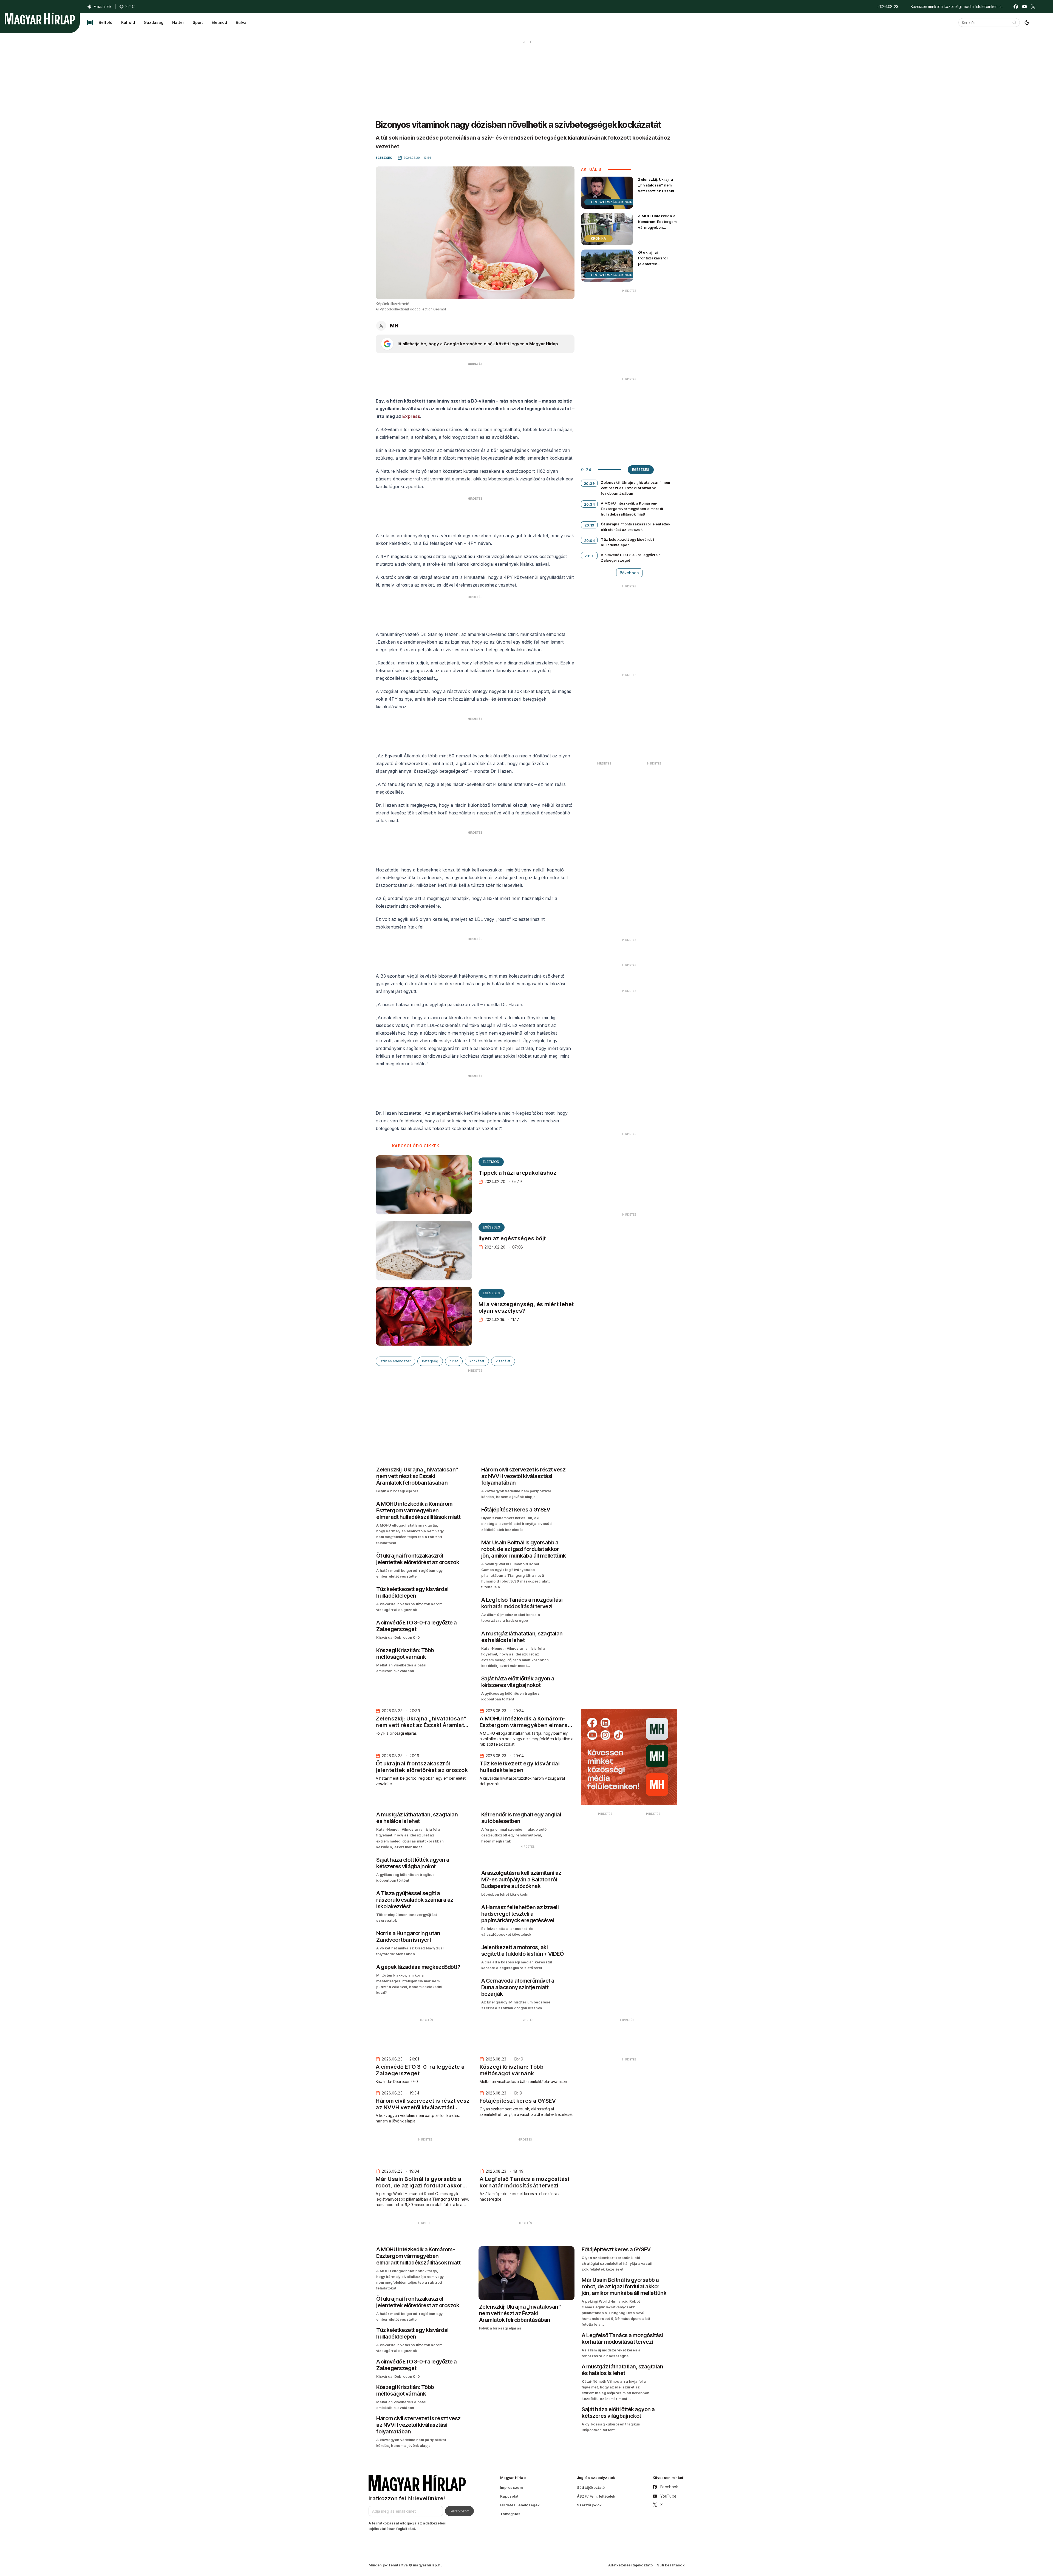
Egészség (492, 1227)
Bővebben (629, 573)
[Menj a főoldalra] (40, 19)
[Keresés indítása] (1014, 22)
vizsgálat (503, 1361)
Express (411, 416)
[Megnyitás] (90, 22)
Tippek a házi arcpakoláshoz (518, 1173)
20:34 (590, 504)
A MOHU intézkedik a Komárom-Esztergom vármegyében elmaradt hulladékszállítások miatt (657, 230)
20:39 (589, 483)
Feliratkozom (459, 2511)
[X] (1033, 7)
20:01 (589, 556)
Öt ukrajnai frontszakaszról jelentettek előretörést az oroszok (653, 264)
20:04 (590, 540)
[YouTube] (1024, 7)
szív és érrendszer (395, 1361)
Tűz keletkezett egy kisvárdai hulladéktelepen (627, 542)
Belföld (106, 22)
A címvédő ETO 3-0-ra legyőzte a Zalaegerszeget (631, 557)
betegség (430, 1361)
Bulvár (242, 22)
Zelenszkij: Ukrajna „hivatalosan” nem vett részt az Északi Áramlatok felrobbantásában (656, 191)
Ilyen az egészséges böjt (512, 1238)
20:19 (589, 525)
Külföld (128, 22)
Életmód (219, 22)
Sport (198, 22)
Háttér (178, 22)
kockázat (477, 1361)
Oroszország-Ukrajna (613, 202)
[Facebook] (1016, 7)
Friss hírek (103, 6)
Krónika (598, 238)
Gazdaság (154, 22)
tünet (454, 1361)
